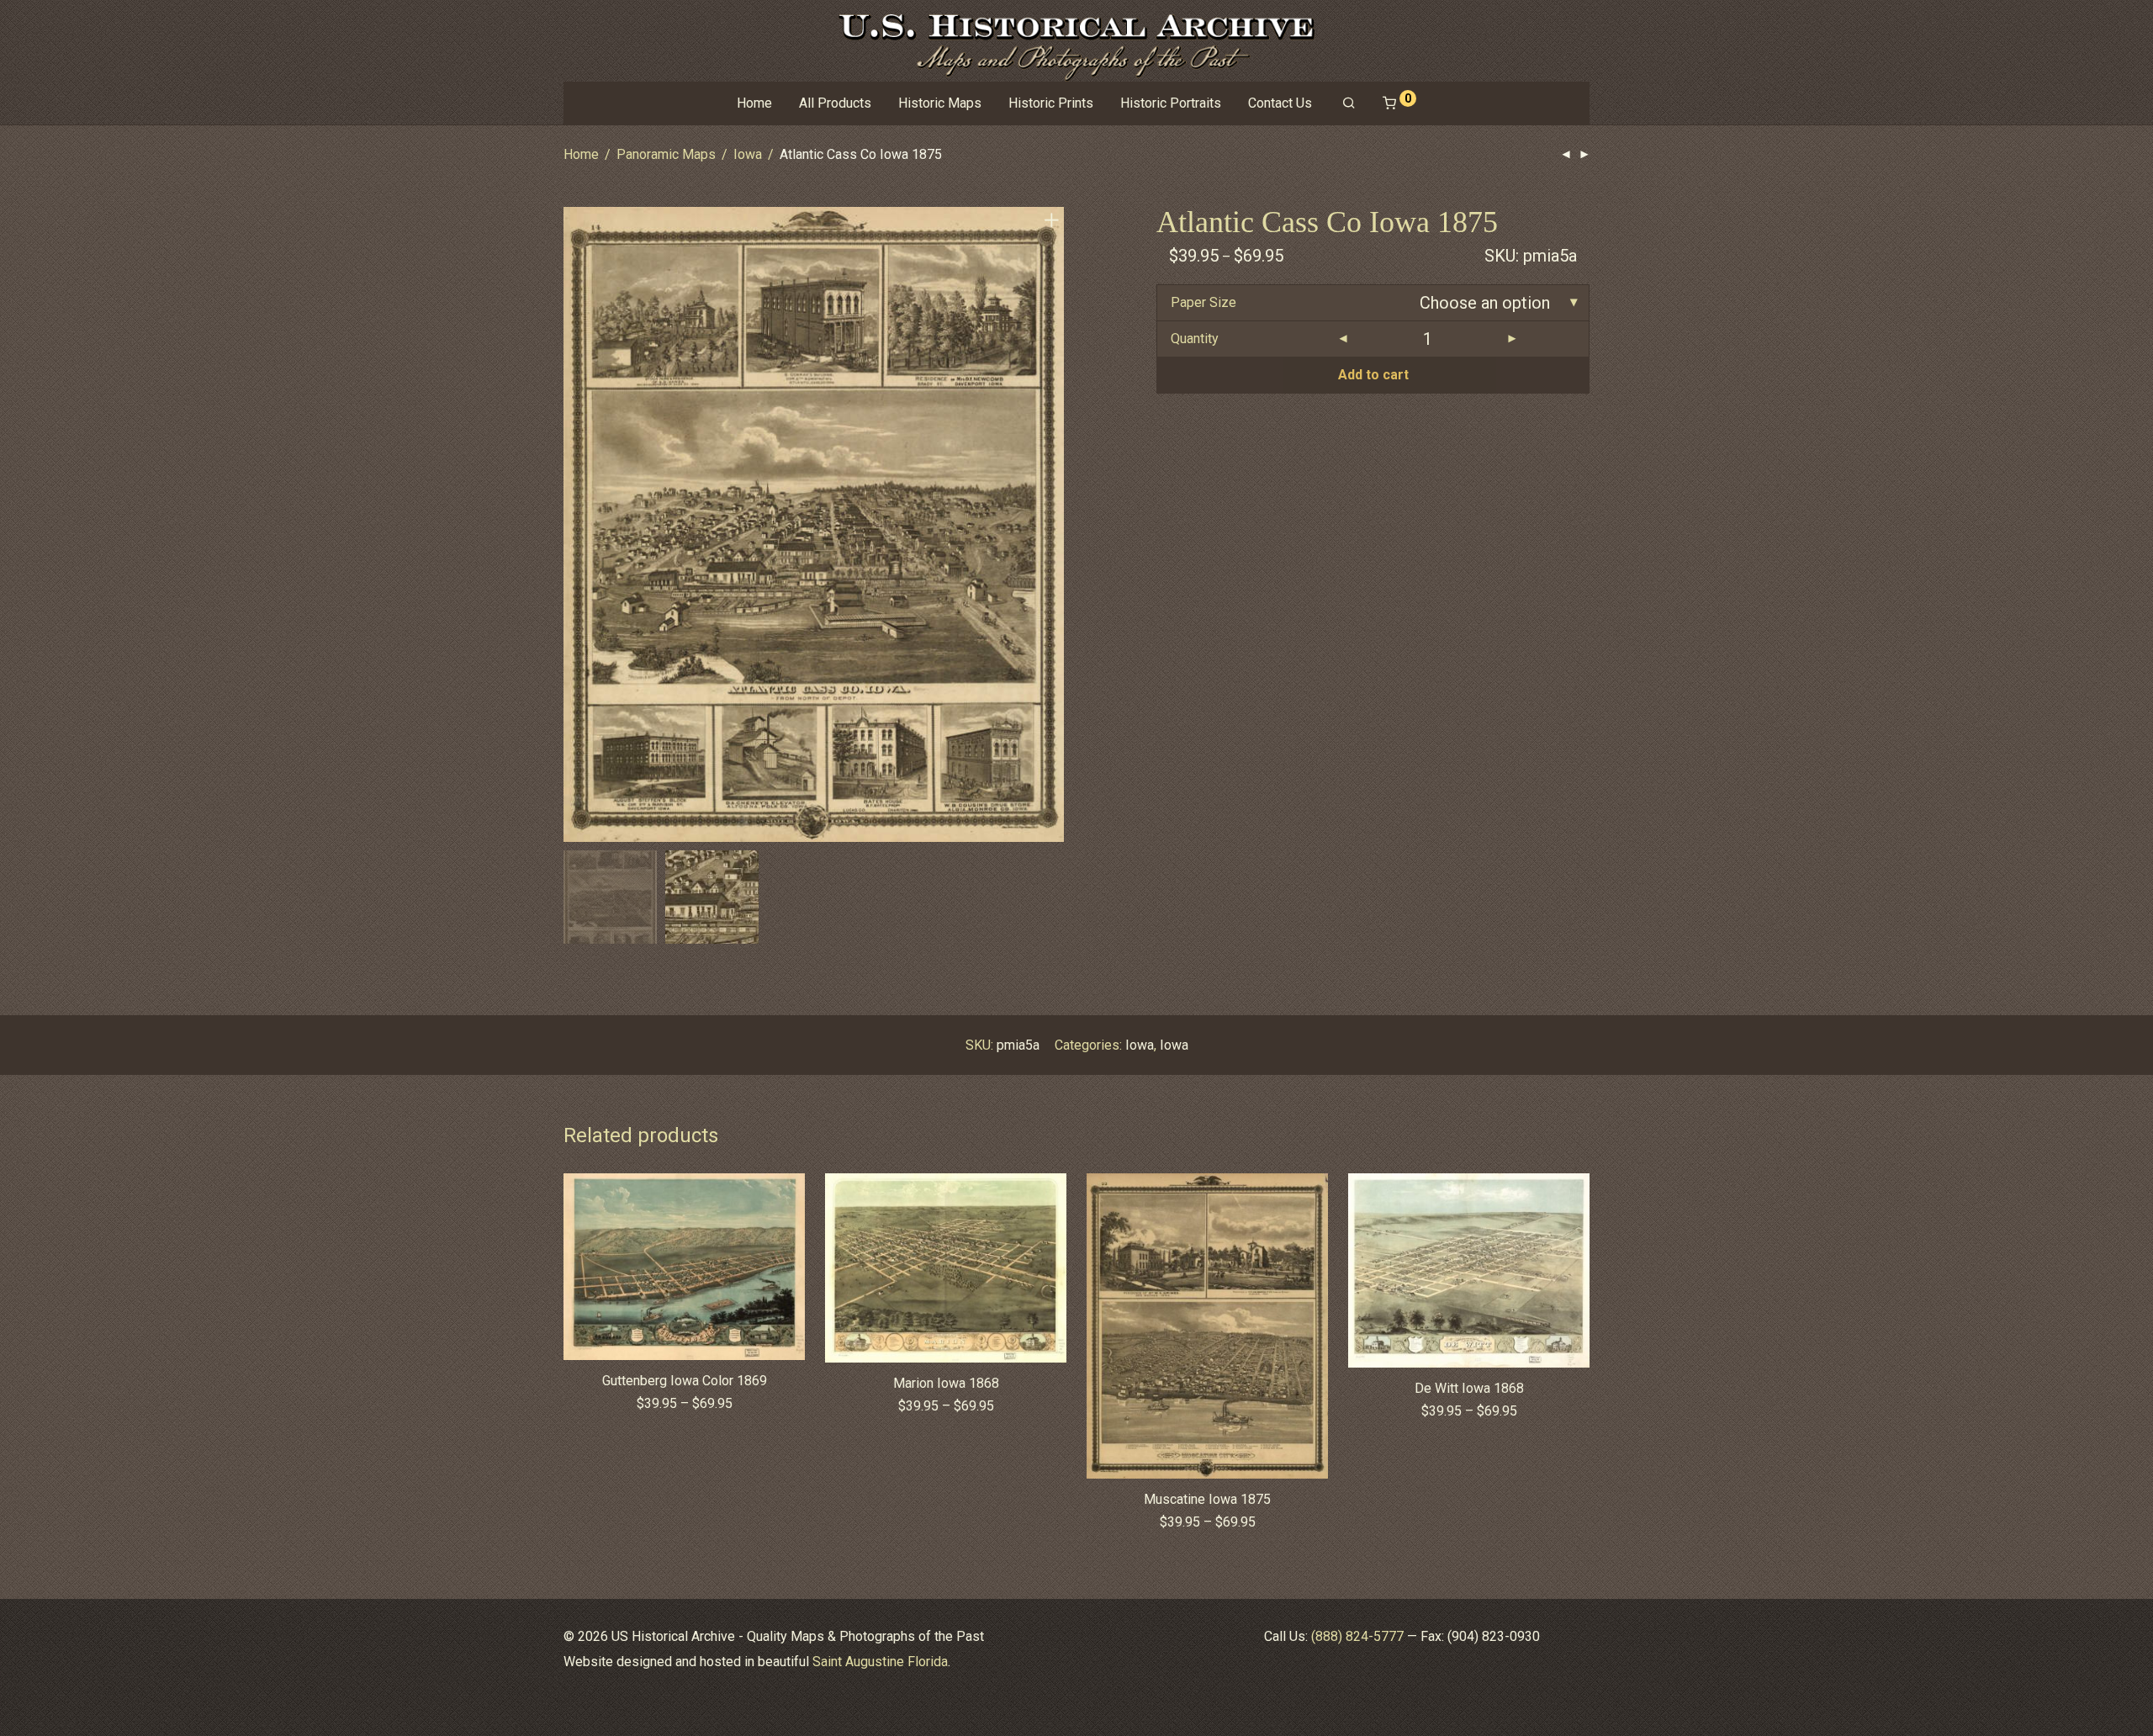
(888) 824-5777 (1357, 1636)
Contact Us (1280, 103)
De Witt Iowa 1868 (1469, 1388)
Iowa (748, 154)
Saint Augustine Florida (880, 1662)
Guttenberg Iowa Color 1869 (685, 1381)
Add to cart (1373, 375)
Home (754, 103)
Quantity (1195, 339)
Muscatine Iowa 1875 (1207, 1499)
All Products (835, 103)
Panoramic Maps (666, 154)
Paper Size (1203, 302)
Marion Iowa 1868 (946, 1383)
